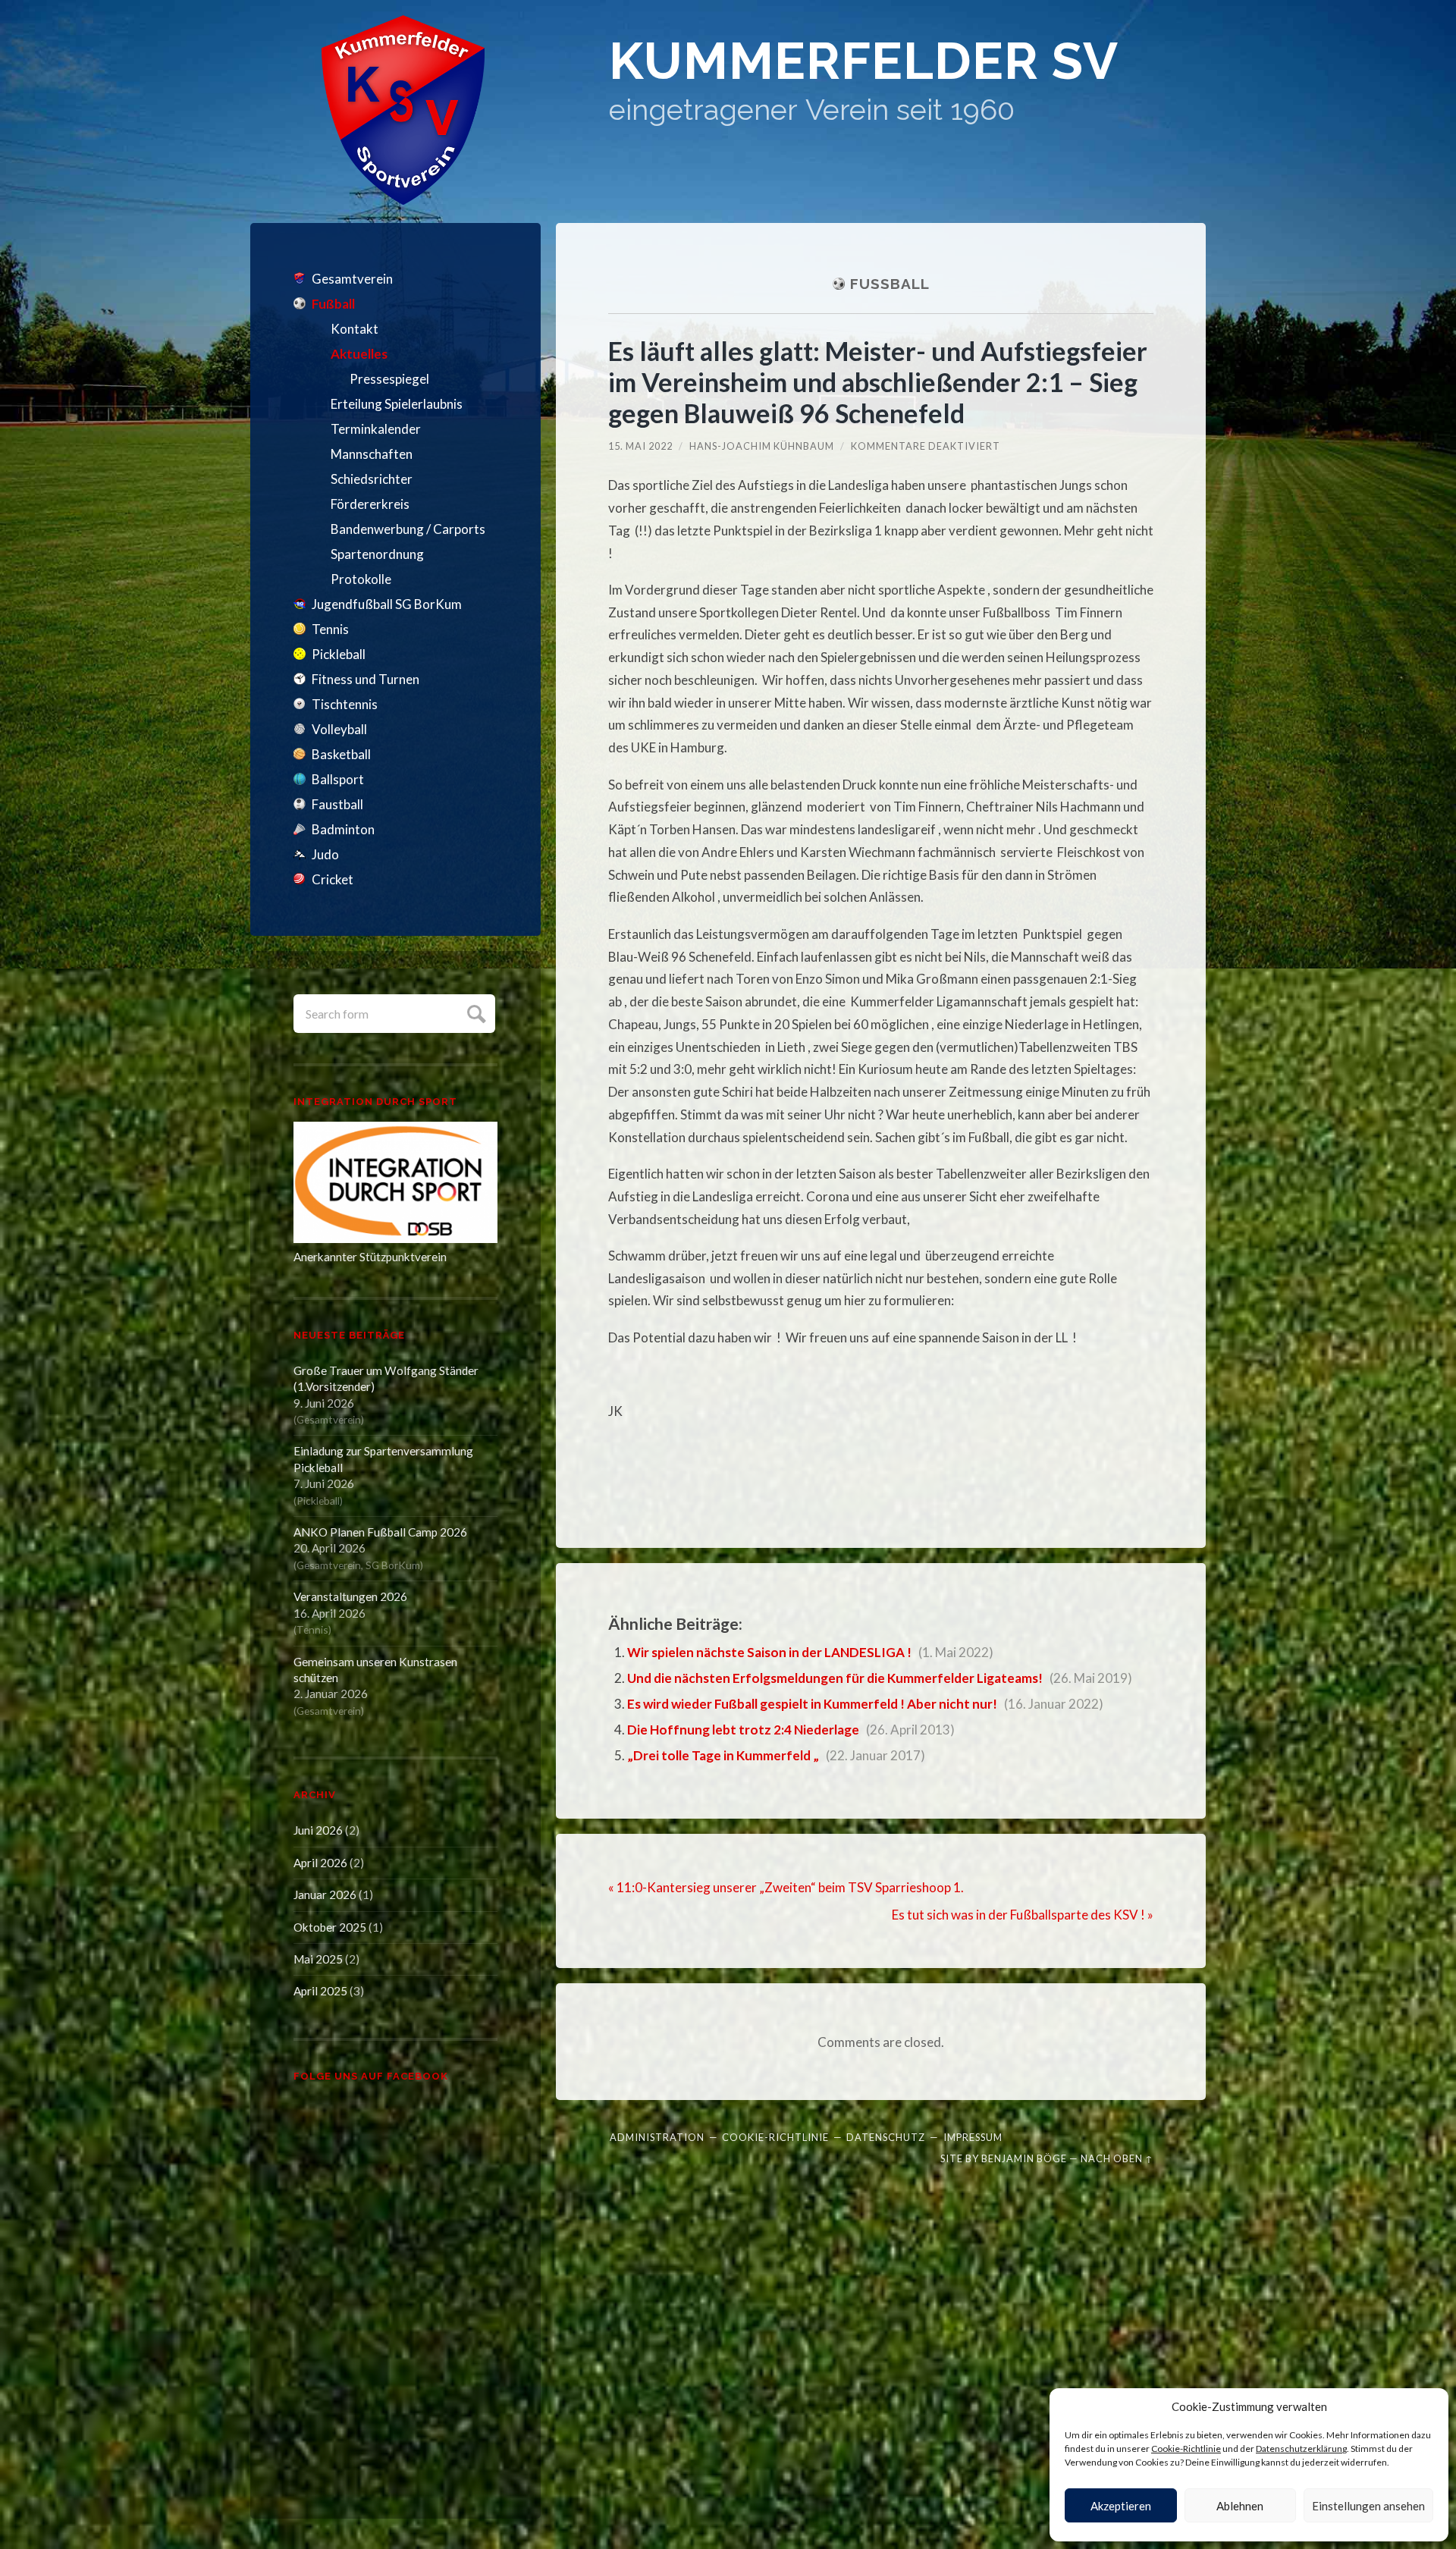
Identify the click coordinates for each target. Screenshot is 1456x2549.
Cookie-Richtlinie (1186, 2449)
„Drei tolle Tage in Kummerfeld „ (723, 1755)
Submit (474, 1012)
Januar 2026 (325, 1894)
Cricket (333, 879)
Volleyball (339, 729)
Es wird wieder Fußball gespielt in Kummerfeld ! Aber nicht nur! (812, 1704)
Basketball (341, 754)
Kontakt (355, 329)
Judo (325, 854)
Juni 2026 (318, 1830)
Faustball (337, 804)
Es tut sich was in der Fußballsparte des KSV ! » (1023, 1915)
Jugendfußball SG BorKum (387, 604)
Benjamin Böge (1024, 2158)
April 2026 (320, 1863)
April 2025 (320, 1991)
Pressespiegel (389, 379)
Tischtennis (345, 704)
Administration (657, 2137)
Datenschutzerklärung (1301, 2449)
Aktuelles (359, 354)
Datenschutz (886, 2137)
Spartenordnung (377, 554)
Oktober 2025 (330, 1927)
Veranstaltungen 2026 (350, 1596)
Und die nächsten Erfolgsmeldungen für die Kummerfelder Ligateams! (835, 1678)
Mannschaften (372, 454)
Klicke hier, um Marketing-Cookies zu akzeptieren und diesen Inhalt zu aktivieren (400, 2286)
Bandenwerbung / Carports (408, 529)
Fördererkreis (370, 504)
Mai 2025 (318, 1959)
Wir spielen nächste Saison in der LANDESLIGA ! (769, 1652)
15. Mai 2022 (640, 446)
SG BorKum (393, 1565)
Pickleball (339, 654)
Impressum (973, 2137)
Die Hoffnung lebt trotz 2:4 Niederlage (743, 1730)
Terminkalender (376, 429)
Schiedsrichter (372, 479)
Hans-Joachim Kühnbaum (762, 446)
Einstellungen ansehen (1368, 2506)
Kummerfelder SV (864, 61)
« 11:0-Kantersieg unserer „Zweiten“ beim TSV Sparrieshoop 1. (786, 1887)
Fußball (333, 304)
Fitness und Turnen (366, 679)
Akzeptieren (1121, 2506)
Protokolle (361, 579)
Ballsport (338, 779)
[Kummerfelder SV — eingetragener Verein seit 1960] (403, 110)
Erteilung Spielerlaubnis (397, 404)
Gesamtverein (352, 279)
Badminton (343, 829)
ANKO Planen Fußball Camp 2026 (380, 1532)
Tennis (330, 629)
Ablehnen (1240, 2506)
